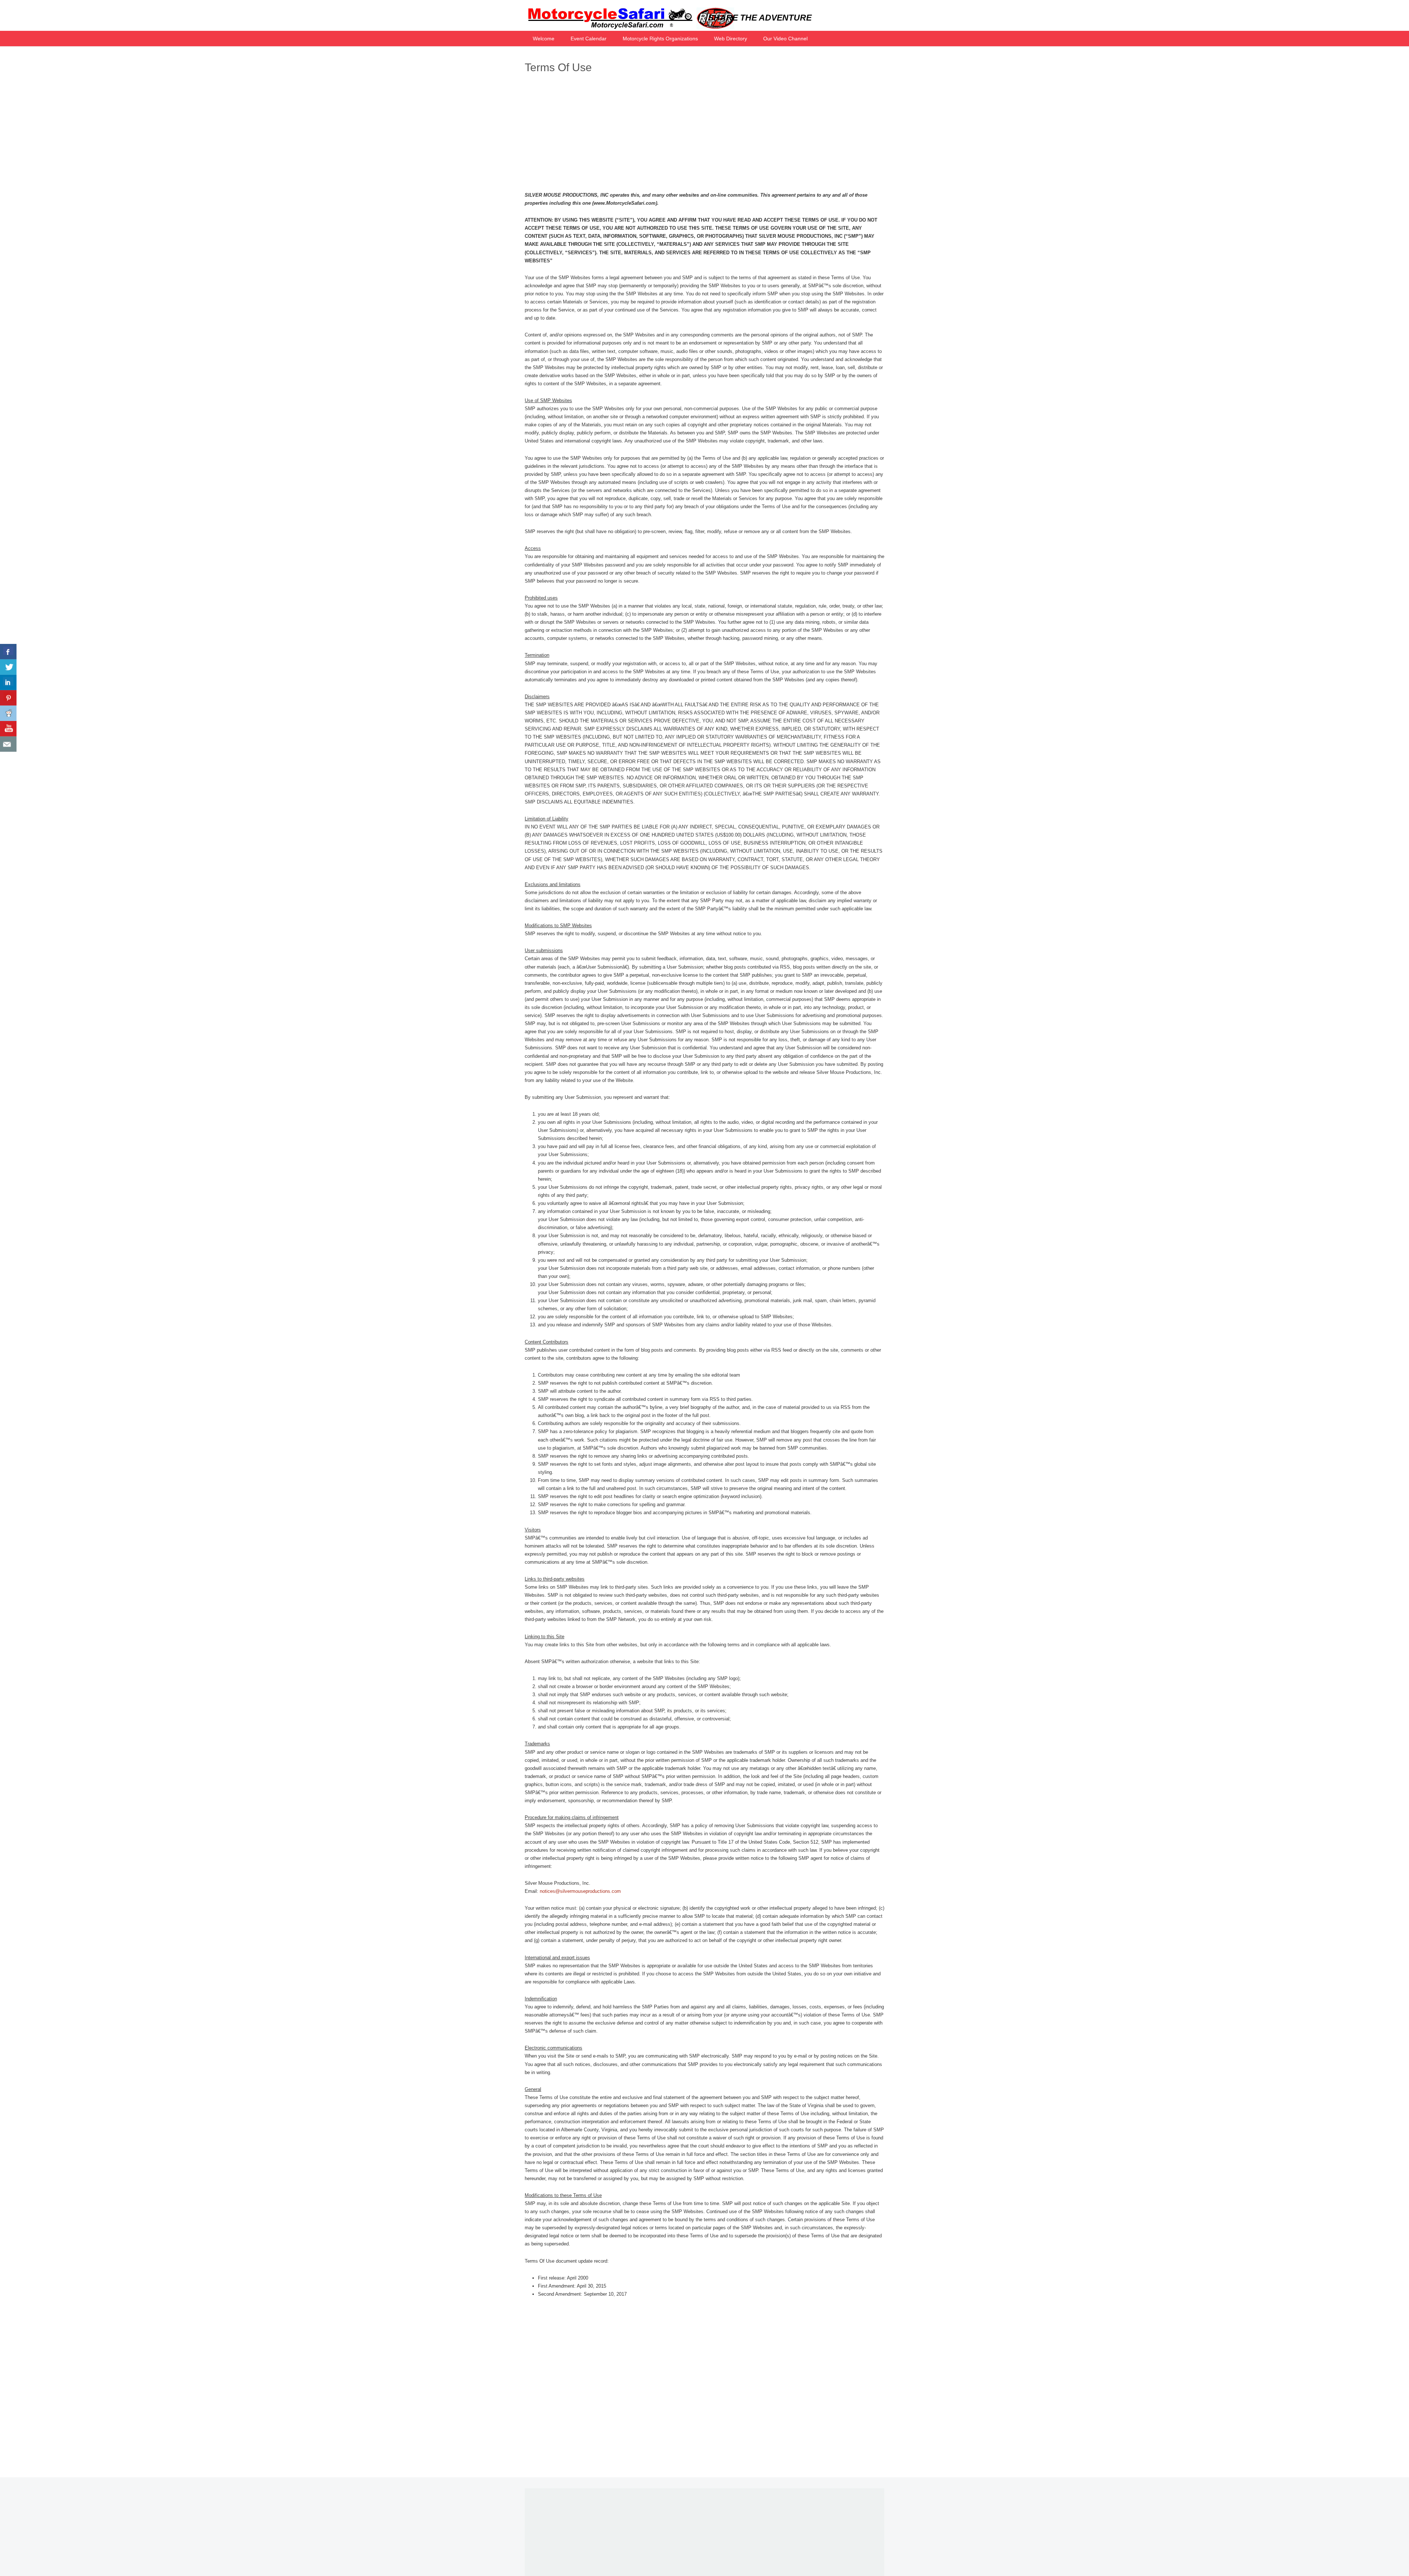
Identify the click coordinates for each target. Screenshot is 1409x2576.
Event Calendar (589, 39)
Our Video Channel (785, 39)
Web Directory (731, 39)
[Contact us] (8, 744)
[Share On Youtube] (8, 729)
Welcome (544, 39)
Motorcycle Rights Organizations (660, 39)
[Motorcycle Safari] (629, 28)
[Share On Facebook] (8, 652)
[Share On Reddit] (8, 713)
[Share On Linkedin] (8, 682)
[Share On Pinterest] (8, 698)
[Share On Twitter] (8, 667)
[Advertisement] (704, 134)
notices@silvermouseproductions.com (580, 1891)
